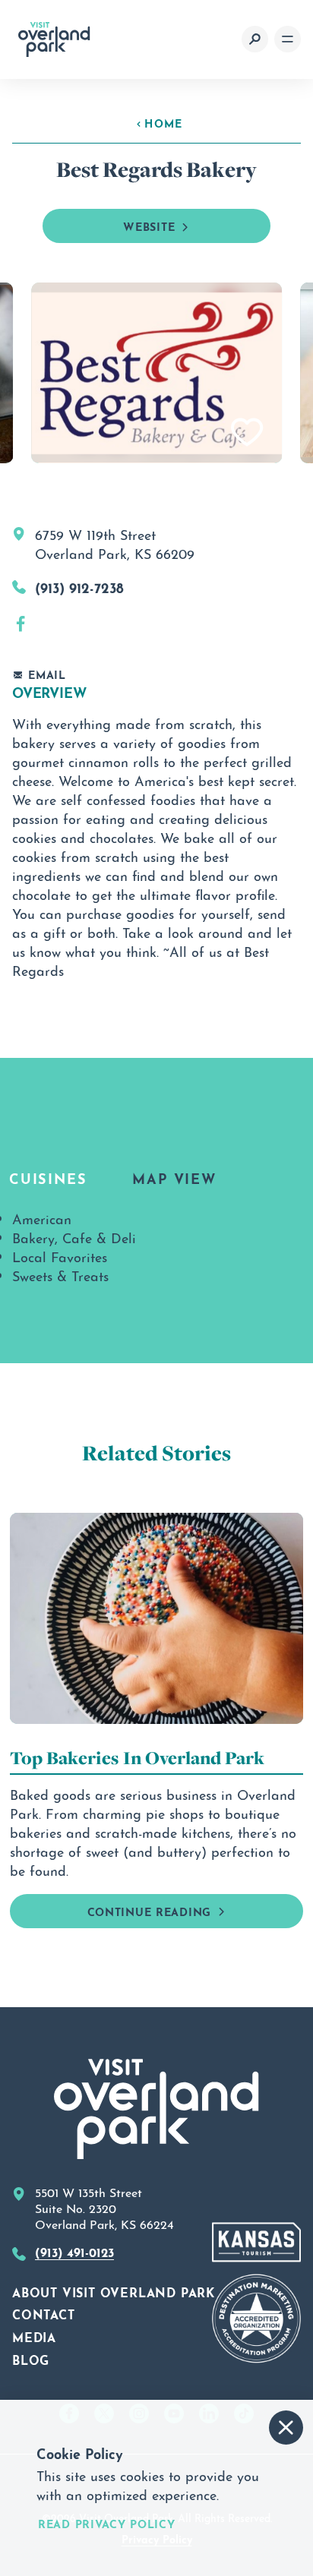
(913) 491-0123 (74, 2251)
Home (164, 122)
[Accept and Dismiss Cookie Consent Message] (286, 2428)
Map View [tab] (174, 1177)
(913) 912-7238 (79, 586)
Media (34, 2336)
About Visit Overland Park (114, 2291)
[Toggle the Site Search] (255, 39)
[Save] (248, 432)
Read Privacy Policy (107, 2523)
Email (47, 674)
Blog (31, 2359)
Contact (44, 2313)
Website (149, 225)
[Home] (54, 39)
